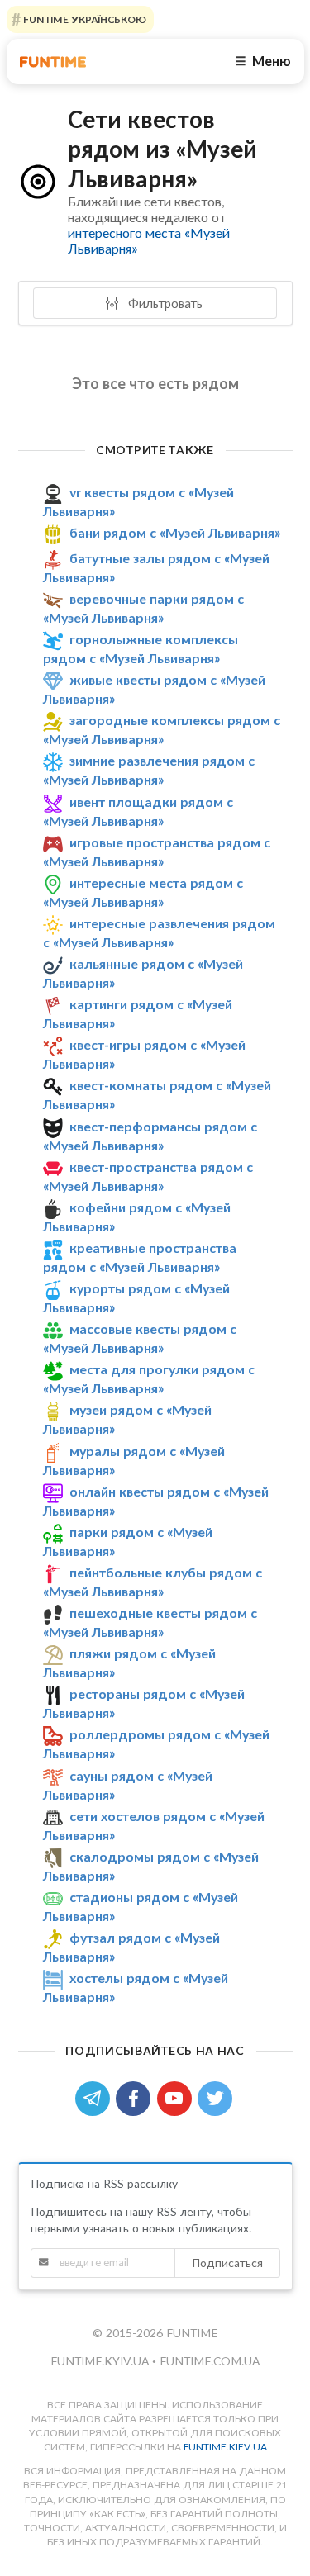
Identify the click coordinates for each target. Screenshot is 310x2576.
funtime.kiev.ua (225, 2447)
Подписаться (227, 2263)
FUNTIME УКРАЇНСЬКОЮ (83, 19)
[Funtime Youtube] (178, 2097)
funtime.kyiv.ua (101, 2361)
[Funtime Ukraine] (53, 62)
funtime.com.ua (210, 2361)
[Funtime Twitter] (217, 2097)
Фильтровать (164, 303)
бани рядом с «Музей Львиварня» (175, 532)
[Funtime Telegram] (96, 2097)
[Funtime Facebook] (136, 2097)
